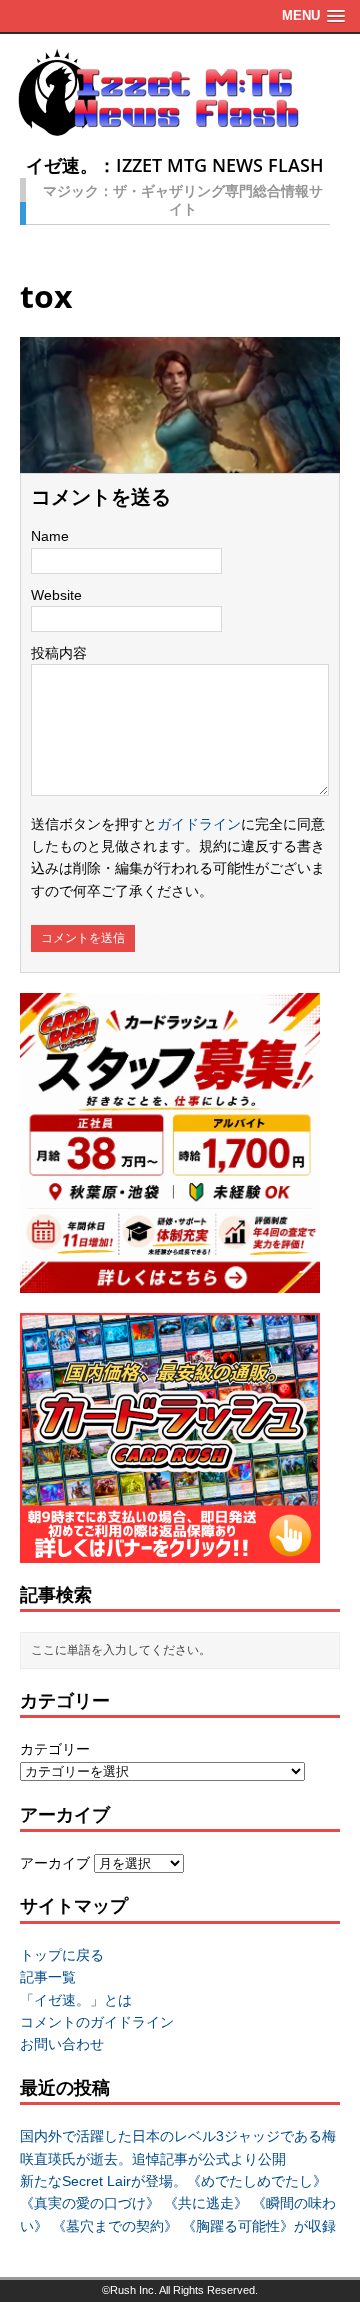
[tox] (180, 462)
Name (50, 536)
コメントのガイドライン (97, 2022)
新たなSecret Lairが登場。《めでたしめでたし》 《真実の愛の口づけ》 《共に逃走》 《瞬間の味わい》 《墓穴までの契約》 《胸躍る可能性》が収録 (178, 2203)
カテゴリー (55, 1749)
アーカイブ (55, 1863)
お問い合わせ (62, 2044)
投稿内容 (59, 653)
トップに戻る (62, 1955)
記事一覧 (48, 1977)
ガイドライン (199, 824)
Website (56, 595)
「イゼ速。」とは (76, 2000)
